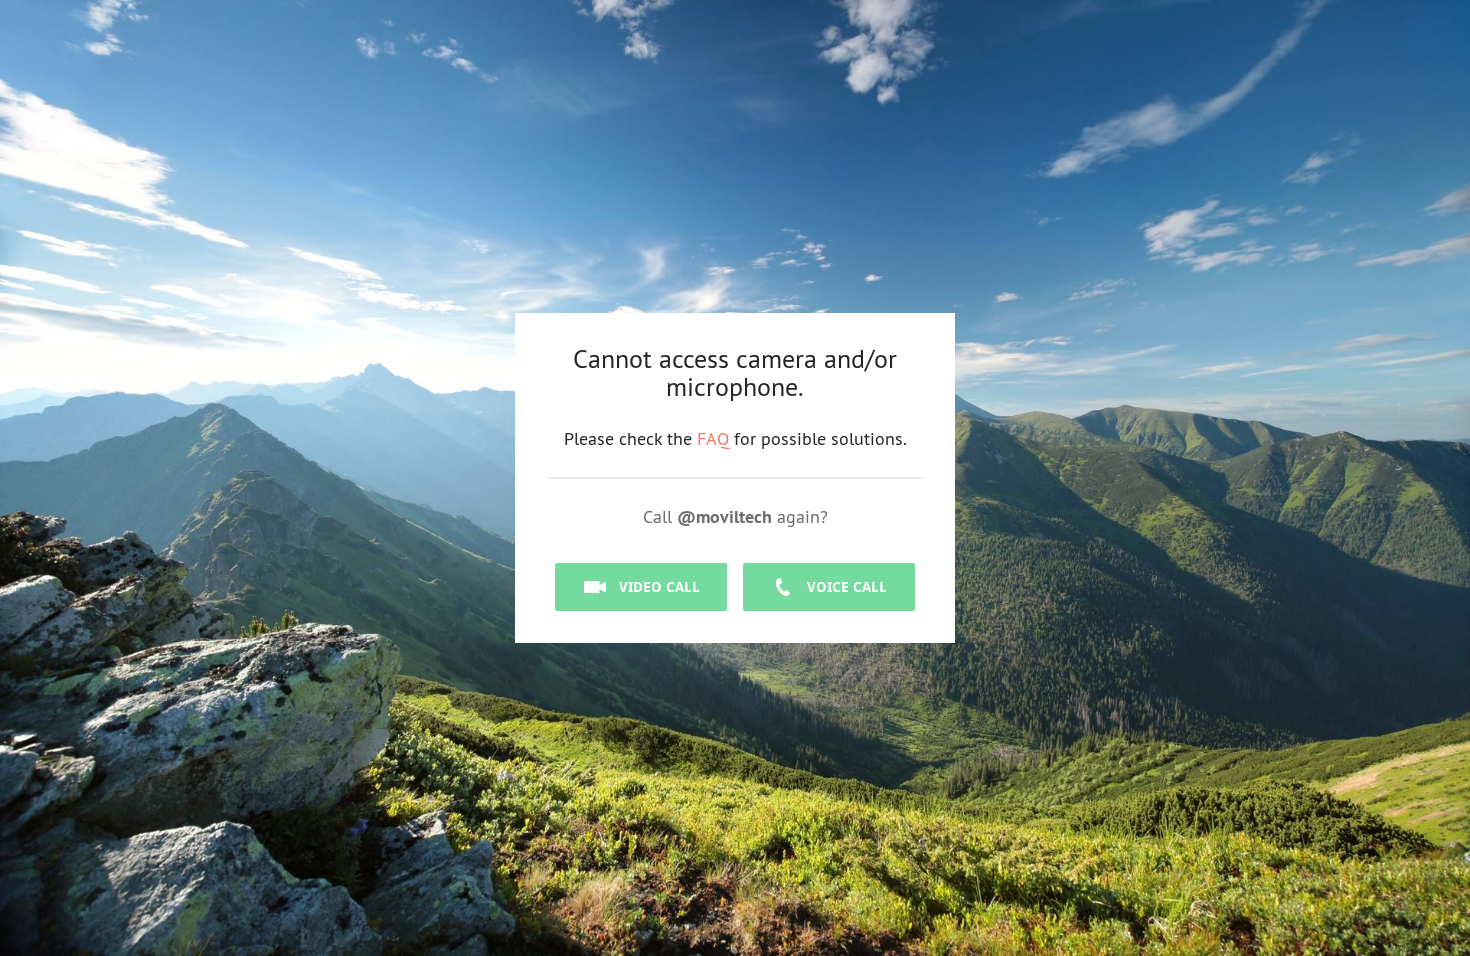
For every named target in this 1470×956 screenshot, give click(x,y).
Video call (659, 586)
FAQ (713, 438)
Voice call (847, 586)
